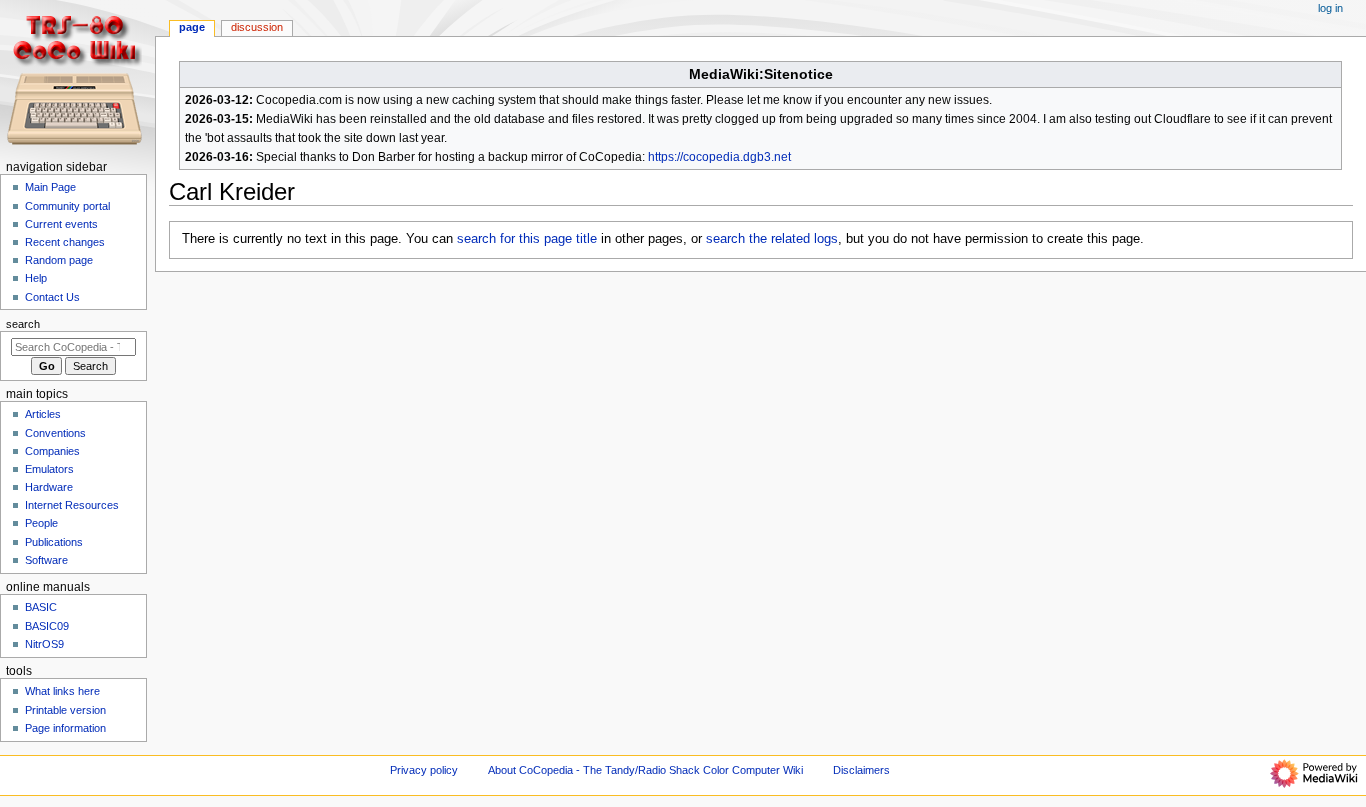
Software (46, 560)
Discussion (257, 27)
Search (23, 324)
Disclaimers (861, 770)
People (41, 523)
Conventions (55, 433)
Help (36, 278)
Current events (61, 224)
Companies (52, 451)
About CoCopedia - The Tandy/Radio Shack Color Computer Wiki (645, 770)
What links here (62, 691)
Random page (59, 260)
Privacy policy (424, 770)
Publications (54, 542)
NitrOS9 (44, 644)
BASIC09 (47, 626)
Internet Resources (72, 505)
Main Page (50, 187)
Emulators (49, 469)
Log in (1330, 8)
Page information (65, 728)
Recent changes (65, 242)
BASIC (41, 607)
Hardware (49, 487)
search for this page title (527, 239)
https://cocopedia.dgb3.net (719, 157)
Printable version (65, 710)
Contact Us (52, 297)
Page (192, 27)
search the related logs (772, 239)
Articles (43, 414)
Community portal (67, 206)
